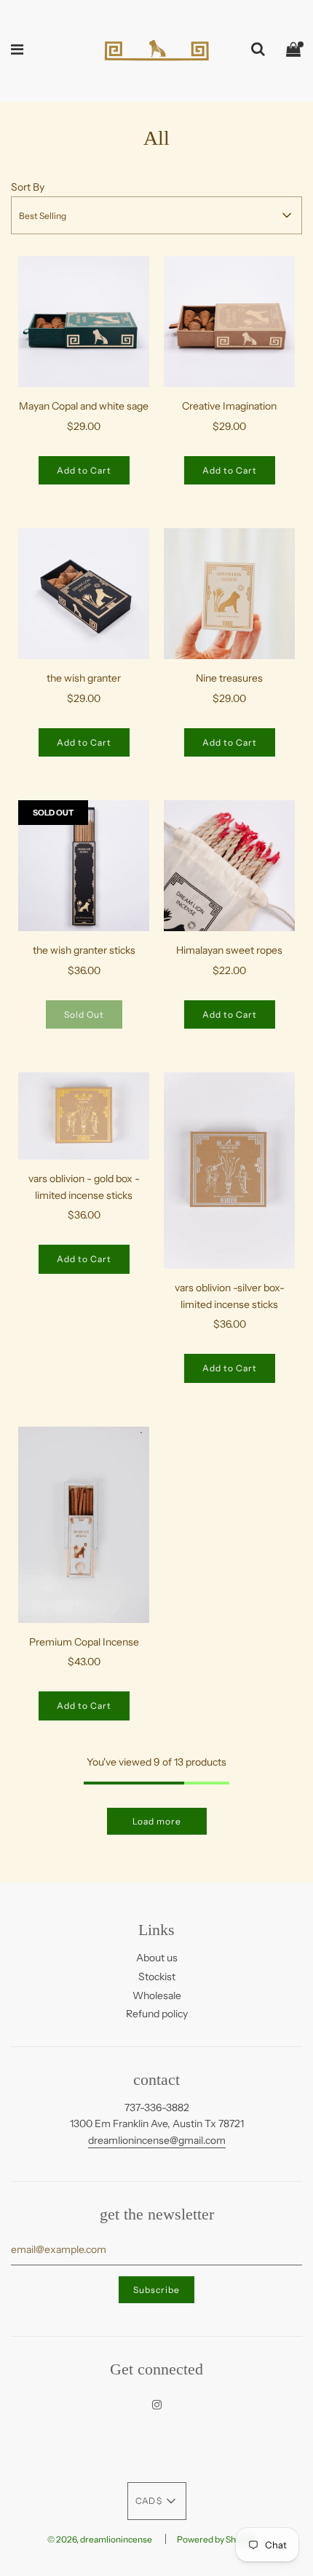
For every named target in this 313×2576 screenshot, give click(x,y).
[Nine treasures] (229, 594)
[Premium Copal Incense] (84, 1525)
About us (157, 1958)
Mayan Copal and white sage (84, 406)
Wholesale (157, 1995)
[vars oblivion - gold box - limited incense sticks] (84, 1116)
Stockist (157, 1977)
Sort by (28, 187)
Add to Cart (84, 470)
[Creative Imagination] (229, 322)
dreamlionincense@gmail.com (157, 2140)
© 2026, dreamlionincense (100, 2539)
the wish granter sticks (84, 950)
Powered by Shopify (216, 2539)
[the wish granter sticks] (84, 866)
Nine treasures (229, 678)
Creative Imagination (229, 406)
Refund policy (157, 2014)
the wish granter (84, 678)
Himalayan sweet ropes (229, 950)
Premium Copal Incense (84, 1642)
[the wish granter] (84, 594)
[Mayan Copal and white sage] (84, 322)
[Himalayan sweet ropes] (229, 866)
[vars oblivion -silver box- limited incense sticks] (229, 1171)
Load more (157, 1821)
